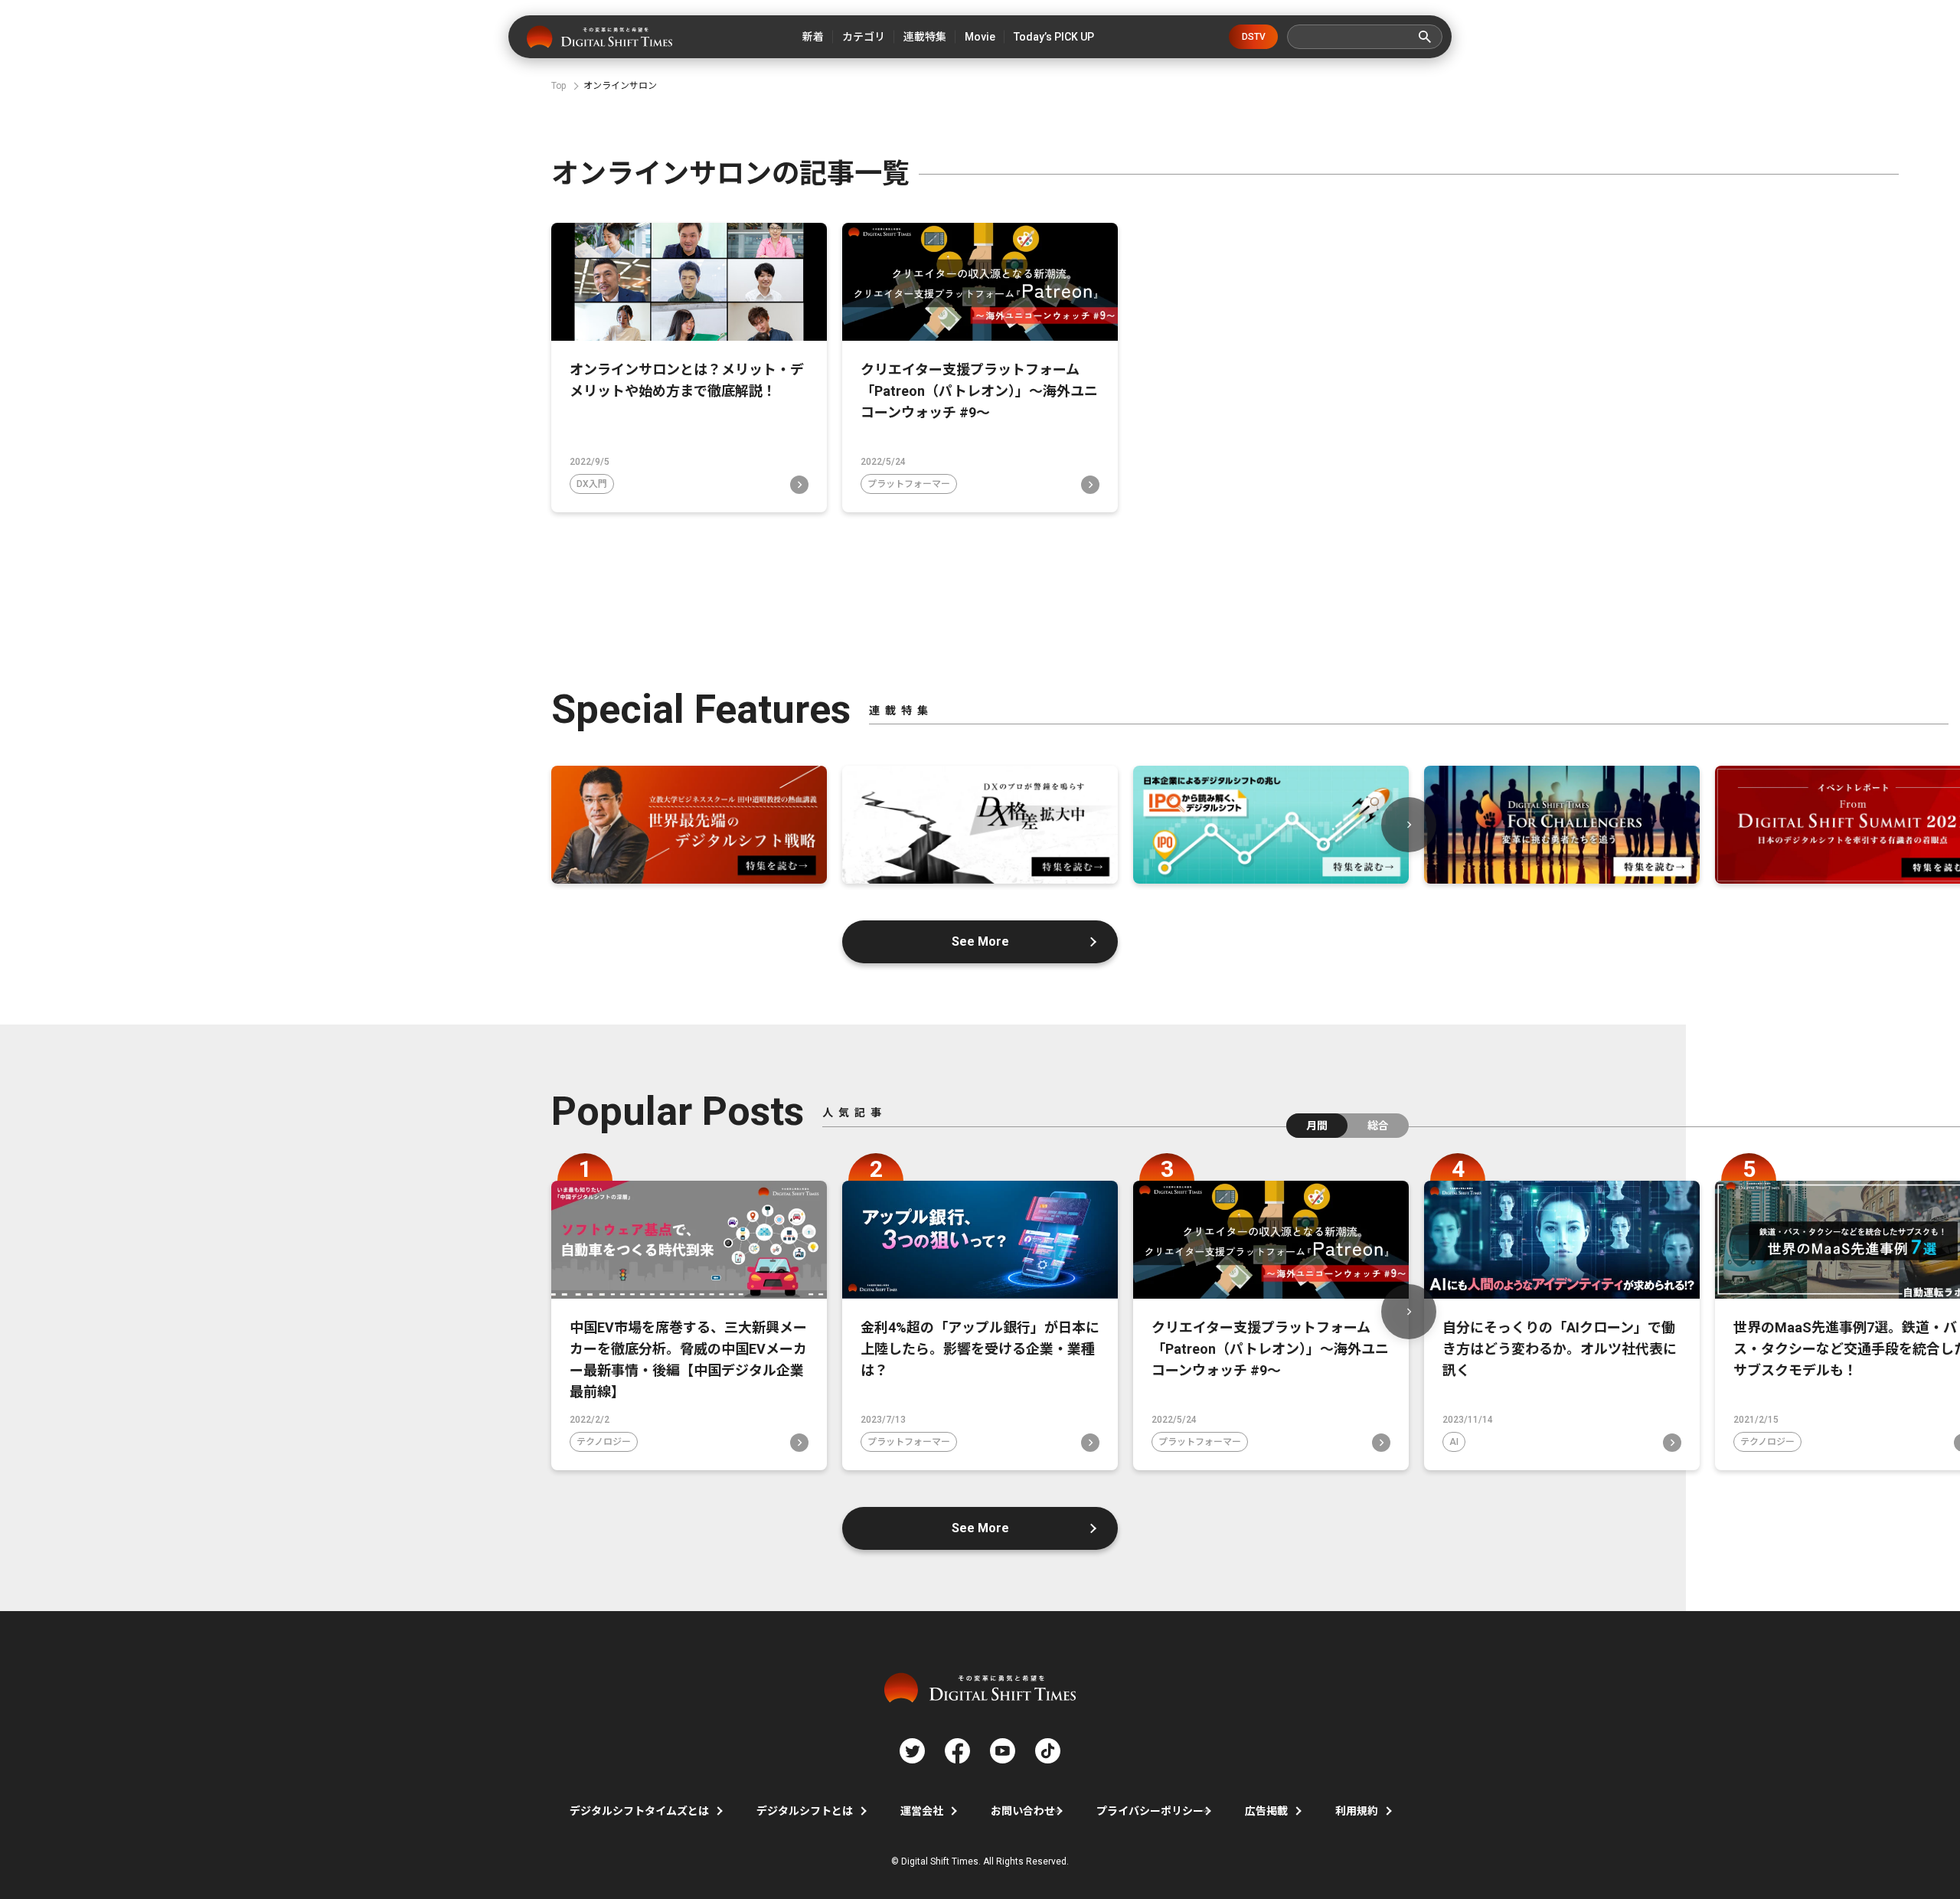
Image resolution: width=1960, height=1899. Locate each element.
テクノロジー (604, 1442)
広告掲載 (1266, 1811)
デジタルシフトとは (805, 1811)
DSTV (1254, 37)
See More (980, 941)
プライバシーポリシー (1150, 1811)
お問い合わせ (1023, 1811)
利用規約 (1357, 1811)
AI (1454, 1442)
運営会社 (922, 1811)
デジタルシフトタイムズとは (639, 1811)
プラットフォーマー (909, 484)
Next (1409, 825)
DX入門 (592, 484)
